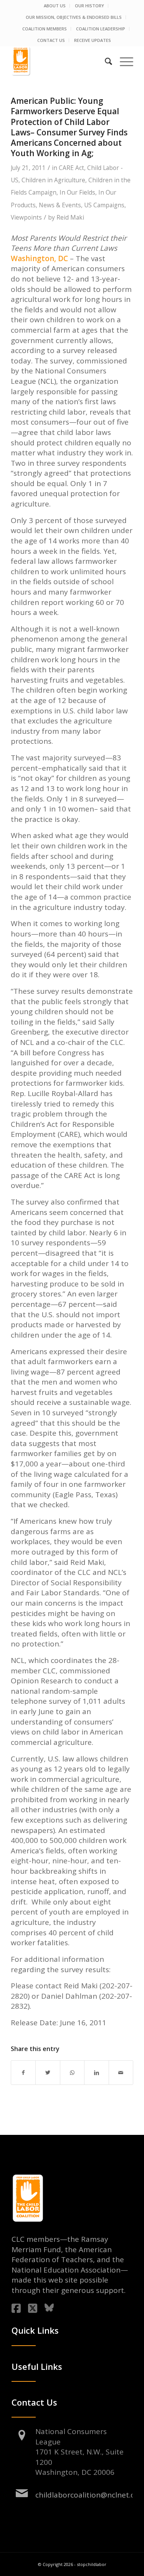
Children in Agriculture (53, 180)
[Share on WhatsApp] (72, 2073)
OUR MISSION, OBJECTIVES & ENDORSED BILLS (74, 17)
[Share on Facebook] (23, 2073)
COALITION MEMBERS (45, 29)
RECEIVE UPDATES (93, 40)
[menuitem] (55, 6)
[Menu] (123, 61)
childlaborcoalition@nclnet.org (89, 2495)
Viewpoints (26, 217)
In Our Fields (77, 192)
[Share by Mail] (121, 2073)
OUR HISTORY (89, 6)
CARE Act (71, 168)
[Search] (105, 61)
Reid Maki (70, 217)
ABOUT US (55, 6)
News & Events (60, 205)
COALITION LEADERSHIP (101, 29)
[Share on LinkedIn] (96, 2073)
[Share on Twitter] (48, 2073)
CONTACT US (51, 40)
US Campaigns (104, 205)
